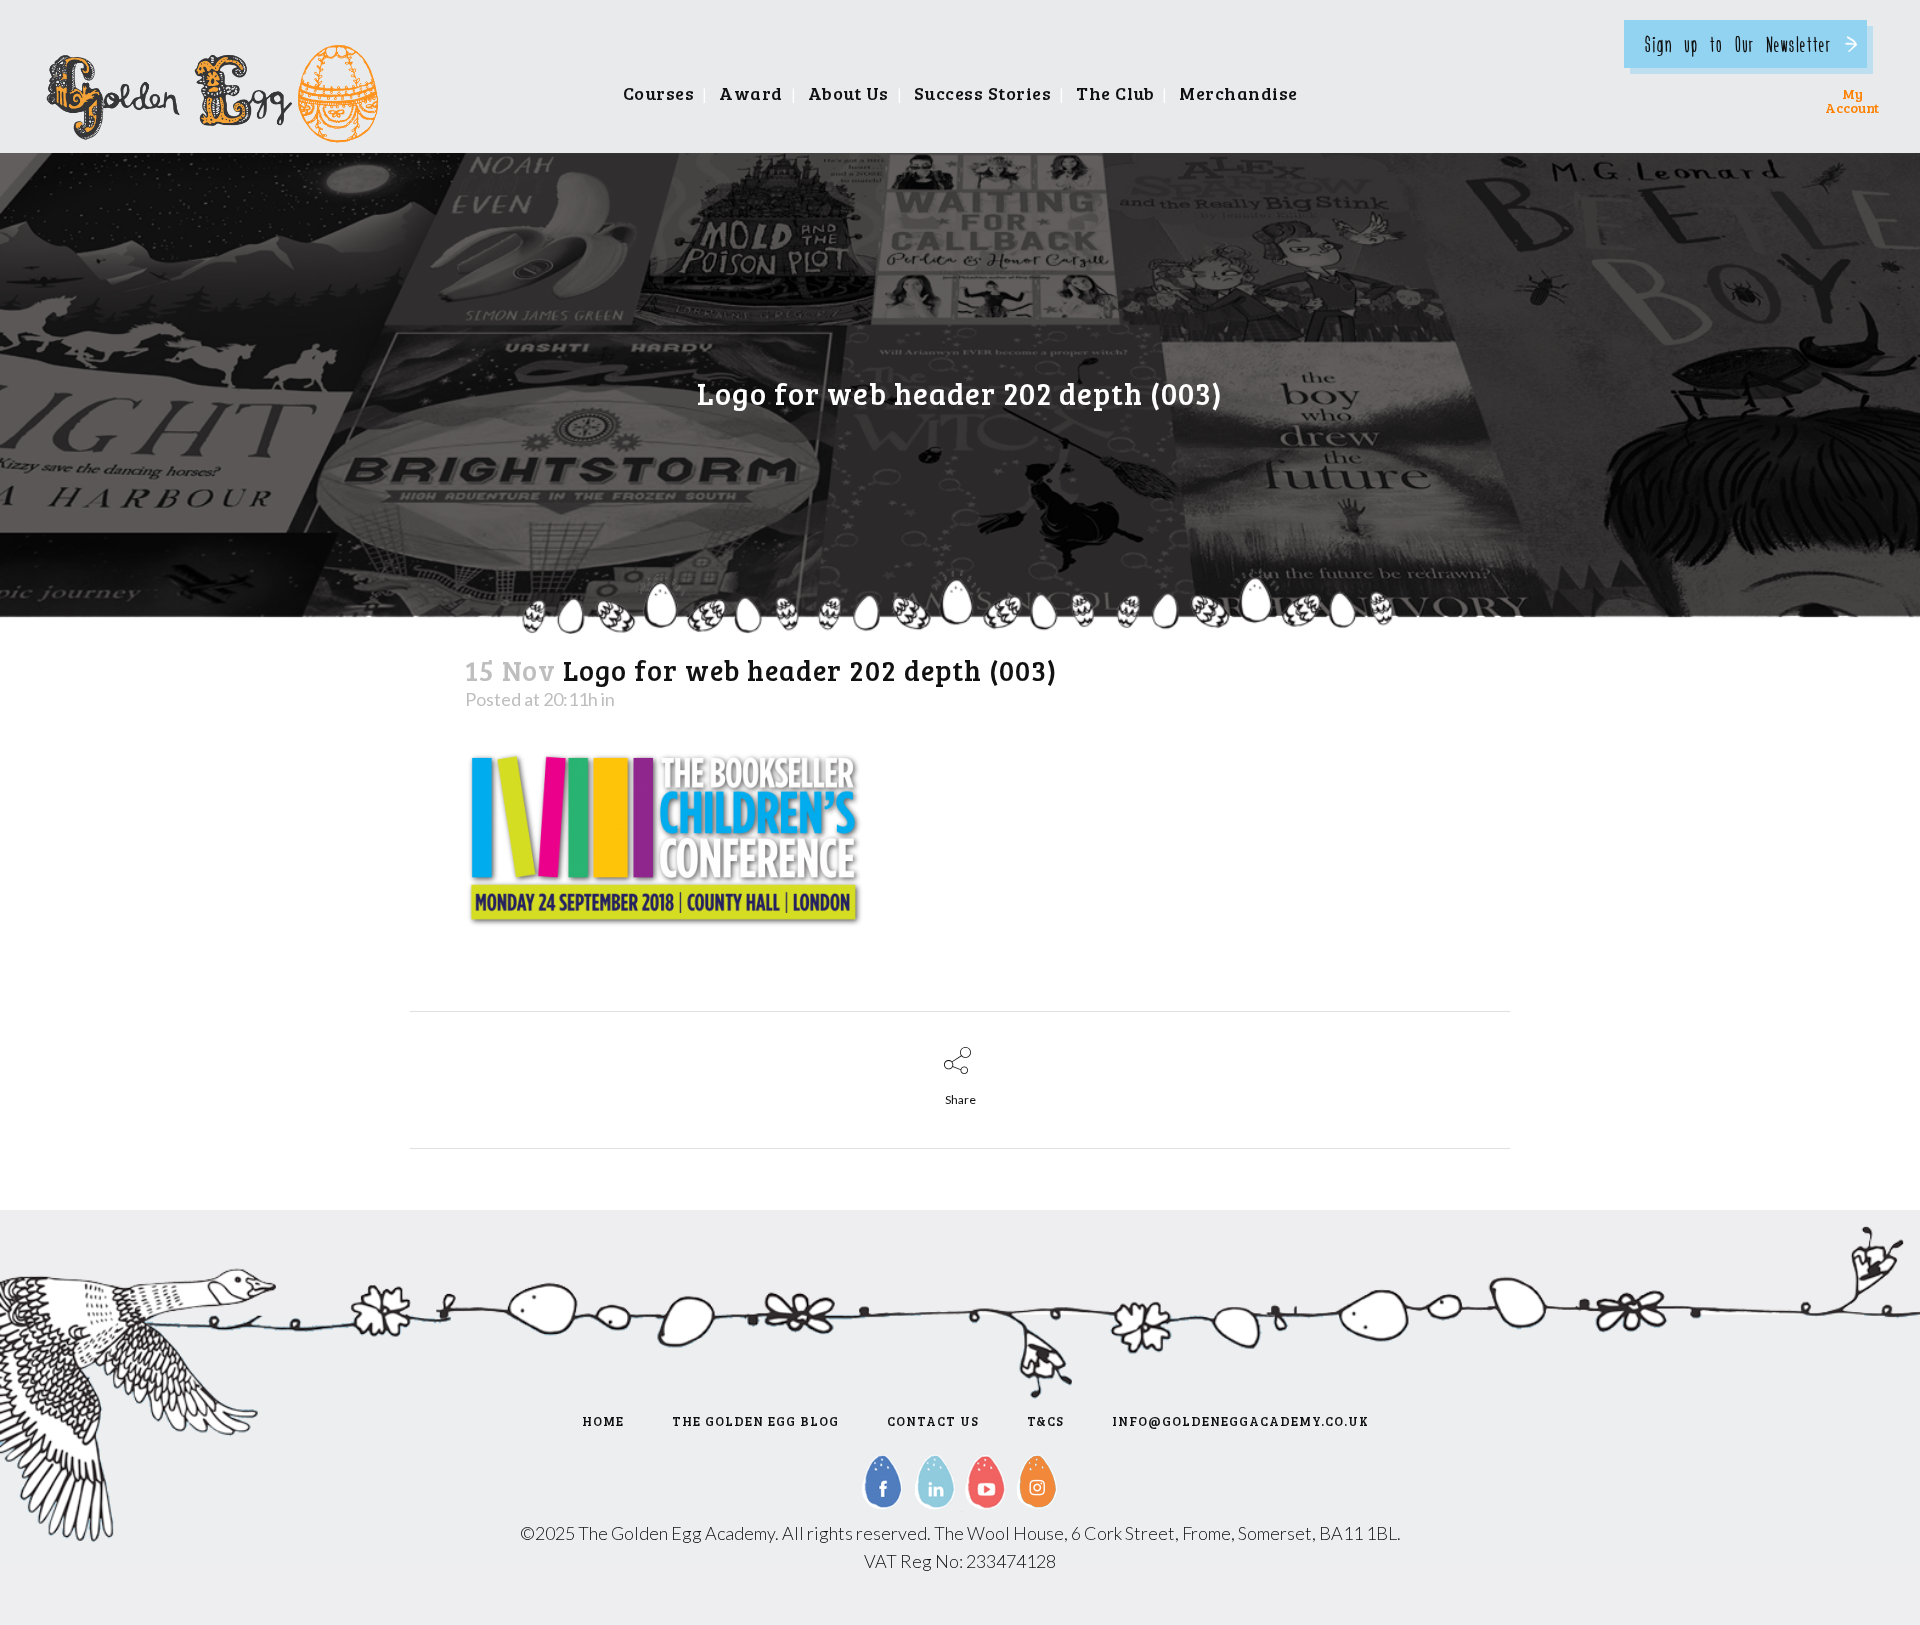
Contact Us (933, 1421)
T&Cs (1045, 1421)
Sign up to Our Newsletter (1738, 43)
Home (603, 1421)
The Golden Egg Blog (755, 1421)
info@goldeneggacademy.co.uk (1240, 1421)
